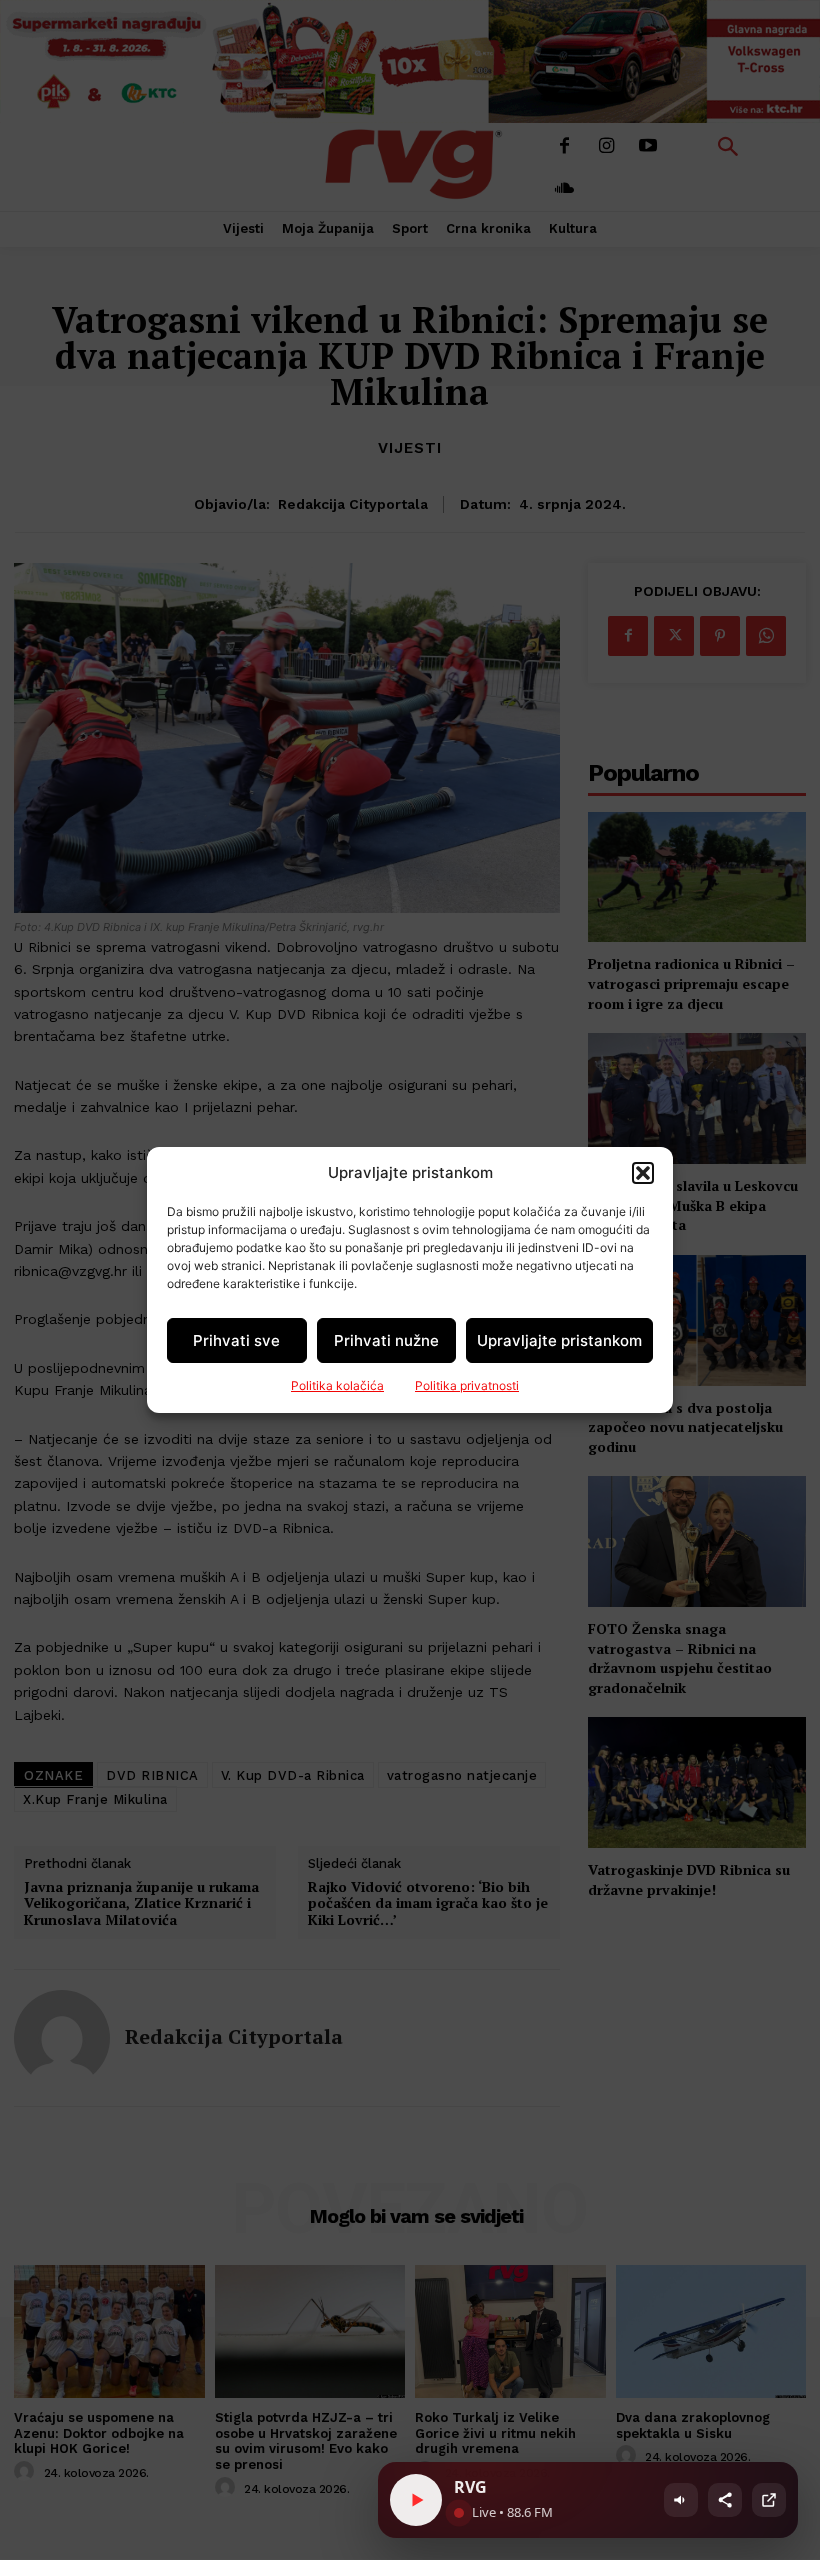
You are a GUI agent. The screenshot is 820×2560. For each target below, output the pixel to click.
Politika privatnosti (467, 1385)
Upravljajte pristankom (559, 1340)
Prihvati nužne (386, 1340)
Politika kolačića (337, 1385)
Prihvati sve (236, 1340)
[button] (643, 1173)
